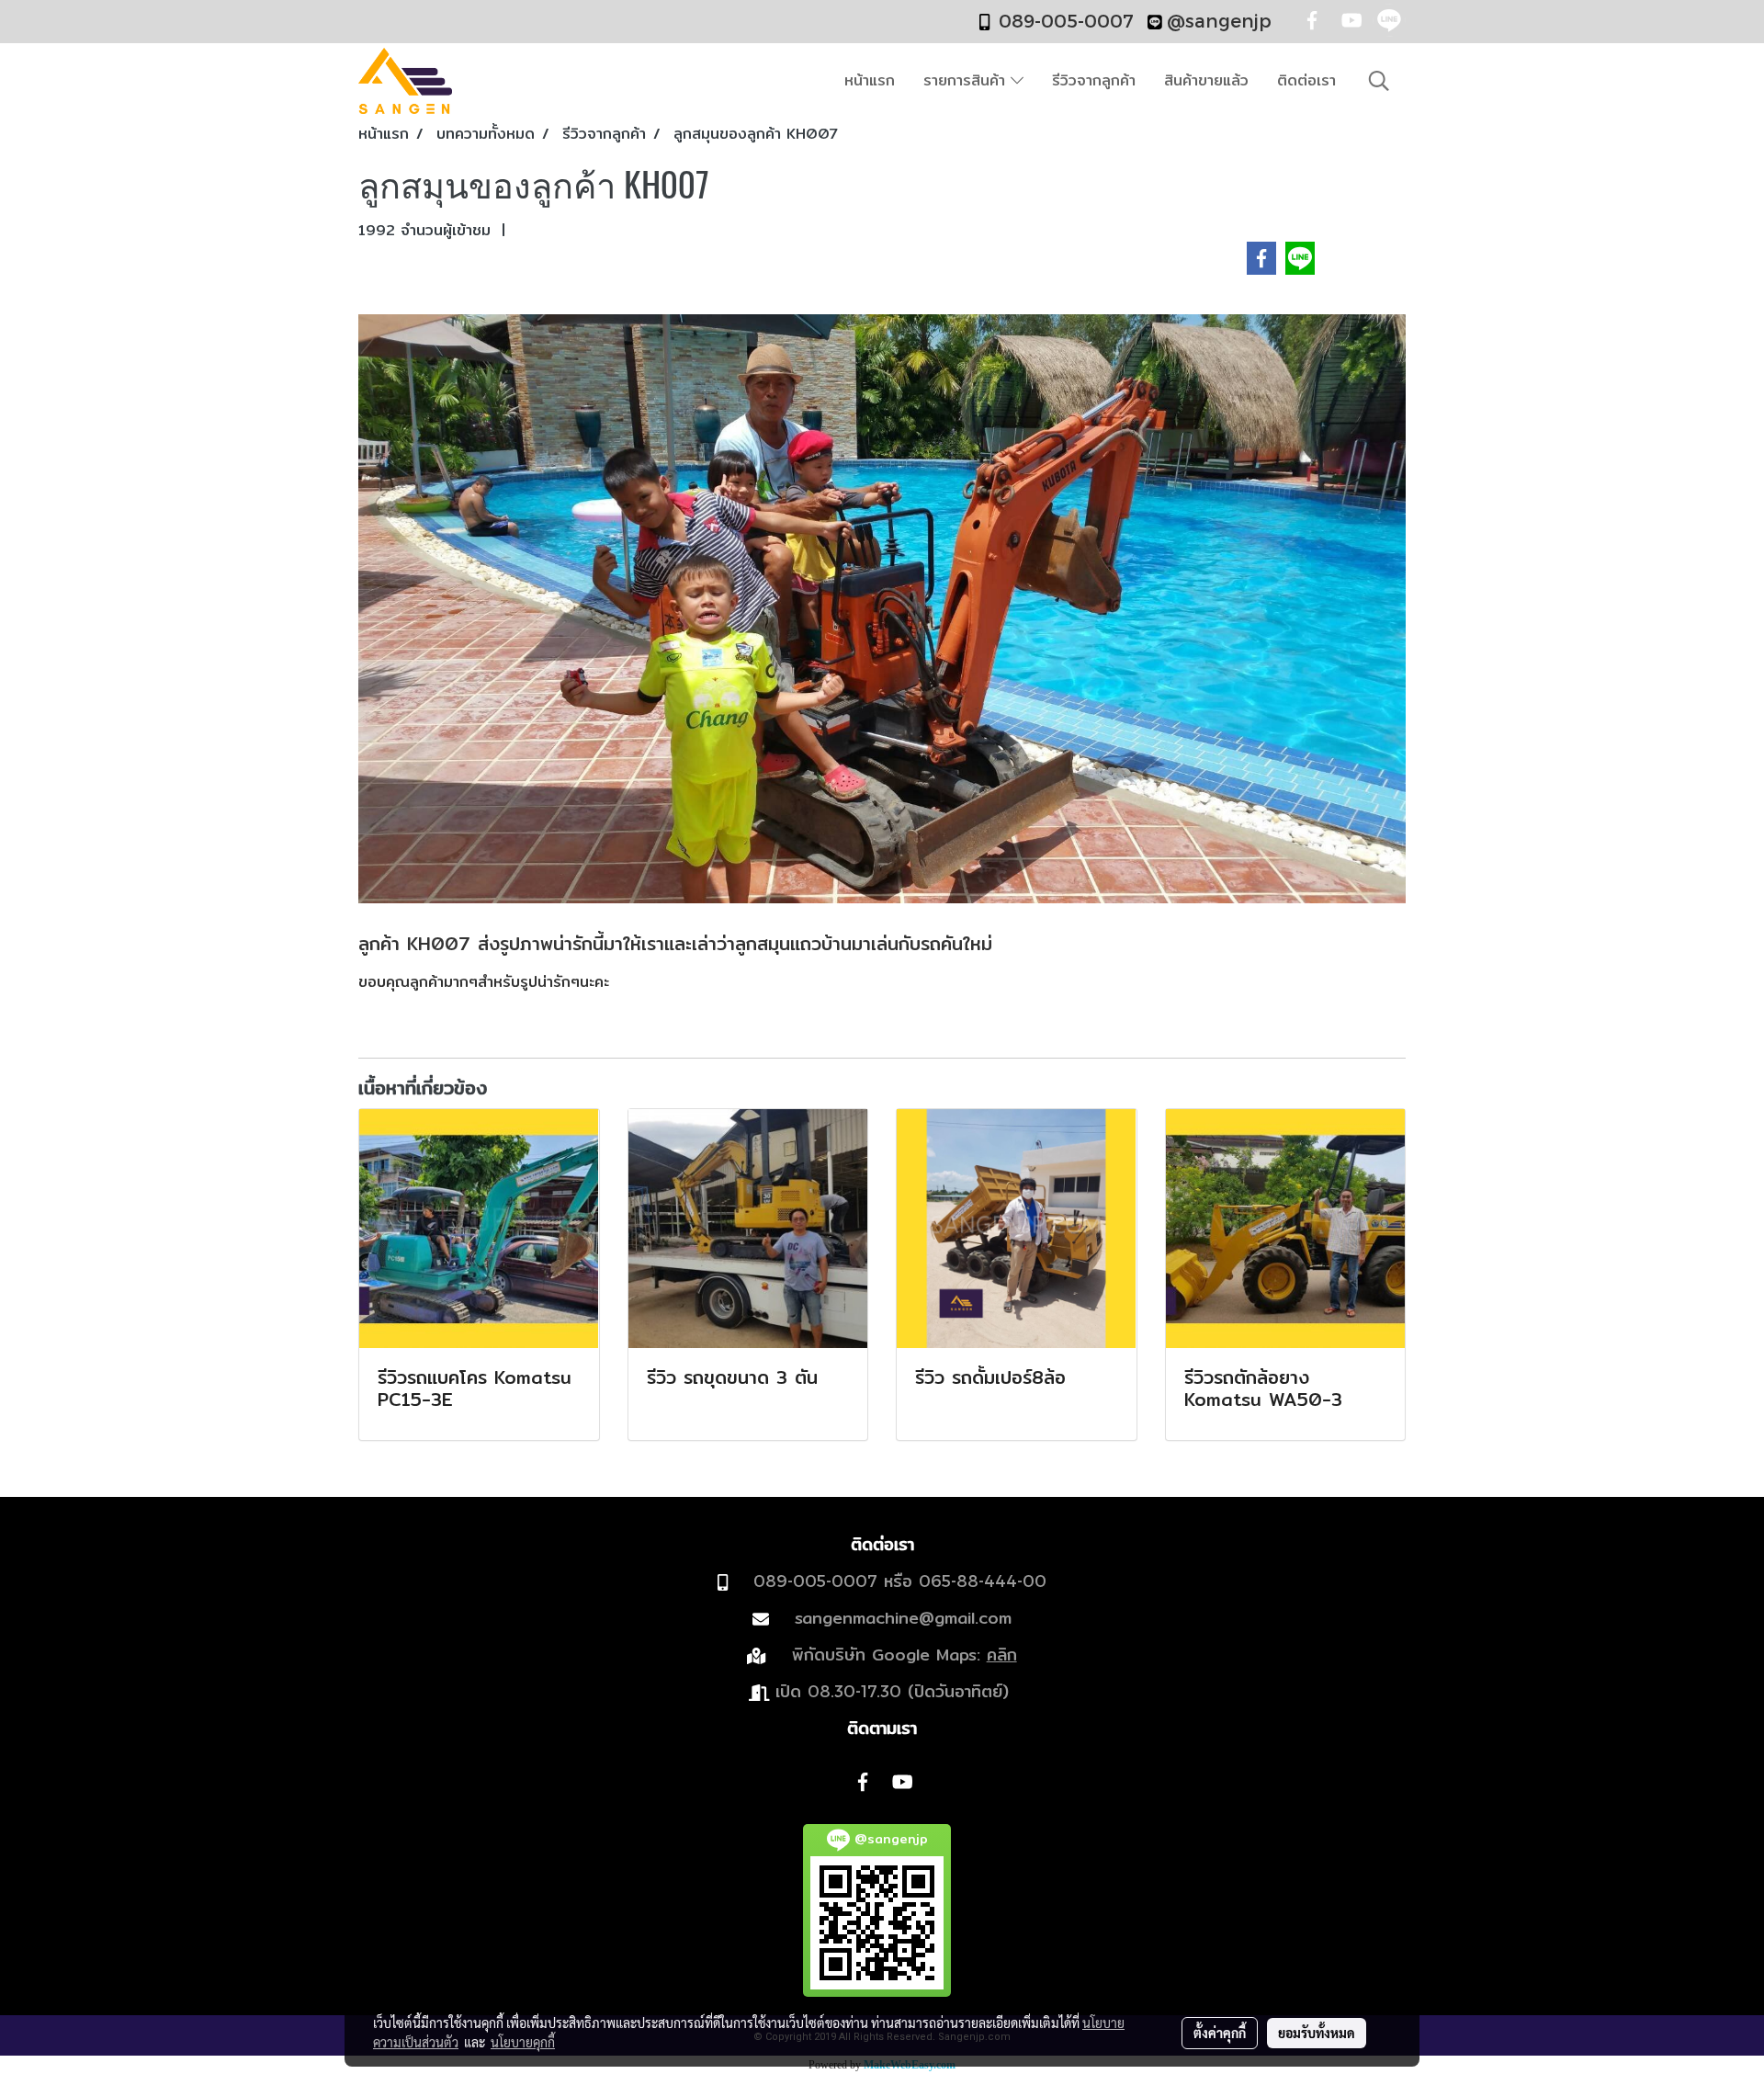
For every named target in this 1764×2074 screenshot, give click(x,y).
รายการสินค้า (967, 80)
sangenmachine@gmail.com (903, 1618)
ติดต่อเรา (1306, 80)
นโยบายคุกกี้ (523, 2042)
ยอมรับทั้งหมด (1317, 2033)
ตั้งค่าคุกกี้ (1220, 2033)
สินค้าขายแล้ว (1206, 80)
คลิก (1002, 1655)
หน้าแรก (870, 80)
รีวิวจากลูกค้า (1094, 80)
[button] (1379, 81)
